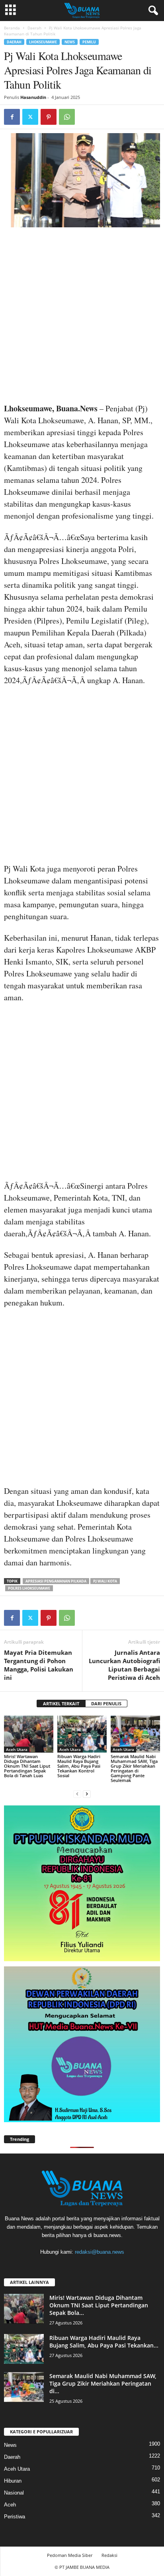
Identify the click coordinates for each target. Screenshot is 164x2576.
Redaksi (109, 2555)
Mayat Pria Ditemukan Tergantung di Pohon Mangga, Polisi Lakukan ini (39, 1665)
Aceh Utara (17, 1749)
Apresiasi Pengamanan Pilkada (56, 1581)
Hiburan (13, 2481)
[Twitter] (30, 117)
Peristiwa (15, 2517)
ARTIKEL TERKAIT (61, 1703)
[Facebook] (12, 117)
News (70, 42)
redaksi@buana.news (100, 2252)
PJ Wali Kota (105, 1581)
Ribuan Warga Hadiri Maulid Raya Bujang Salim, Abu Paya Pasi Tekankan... (104, 2342)
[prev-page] (77, 1794)
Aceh (10, 2505)
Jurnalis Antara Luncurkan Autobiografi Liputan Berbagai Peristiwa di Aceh (124, 1665)
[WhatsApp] (67, 117)
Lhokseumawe (43, 42)
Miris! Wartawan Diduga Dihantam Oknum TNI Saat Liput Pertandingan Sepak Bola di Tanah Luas (27, 1766)
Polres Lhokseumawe (29, 1588)
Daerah (34, 28)
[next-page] (87, 1794)
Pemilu (89, 42)
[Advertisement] (82, 318)
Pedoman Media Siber (70, 2555)
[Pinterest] (49, 117)
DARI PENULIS (106, 1703)
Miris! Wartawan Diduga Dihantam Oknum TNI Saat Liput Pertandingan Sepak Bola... (99, 2305)
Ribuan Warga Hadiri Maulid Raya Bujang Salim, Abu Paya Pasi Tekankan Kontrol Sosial (79, 1766)
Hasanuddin (33, 97)
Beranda (12, 28)
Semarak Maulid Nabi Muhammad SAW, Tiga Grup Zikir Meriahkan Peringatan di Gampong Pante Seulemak (134, 1768)
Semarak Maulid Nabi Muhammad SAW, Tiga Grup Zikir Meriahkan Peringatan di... (103, 2383)
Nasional (14, 2493)
